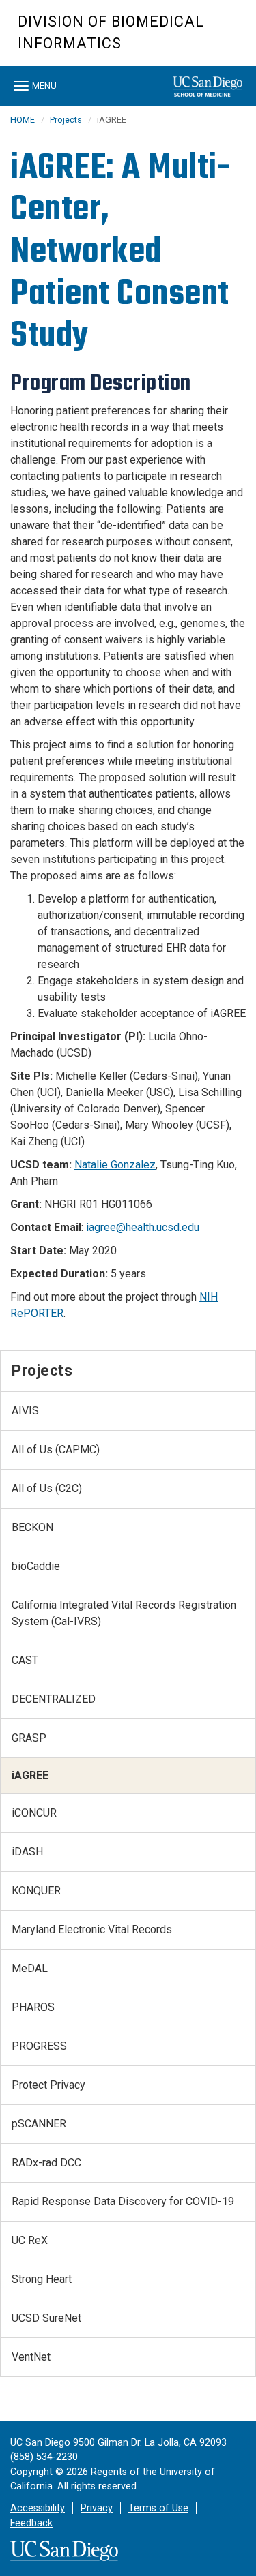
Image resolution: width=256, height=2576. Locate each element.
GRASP (29, 1738)
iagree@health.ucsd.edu (143, 1227)
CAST (25, 1660)
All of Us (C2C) (47, 1488)
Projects (66, 120)
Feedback (31, 2523)
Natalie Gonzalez (115, 1165)
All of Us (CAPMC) (56, 1450)
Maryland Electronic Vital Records (92, 1929)
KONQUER (36, 1891)
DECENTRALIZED (54, 1699)
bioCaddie (36, 1566)
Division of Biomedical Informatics (111, 32)
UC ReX (30, 2240)
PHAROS (33, 2007)
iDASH (27, 1852)
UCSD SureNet (46, 2318)
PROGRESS (39, 2046)
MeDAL (30, 1968)
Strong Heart (42, 2279)
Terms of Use (158, 2508)
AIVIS (25, 1411)
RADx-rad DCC (46, 2163)
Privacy (97, 2508)
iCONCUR (34, 1813)
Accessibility (38, 2508)
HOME (23, 120)
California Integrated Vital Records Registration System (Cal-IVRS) (124, 1613)
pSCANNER (39, 2124)
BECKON (32, 1527)
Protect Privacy (48, 2085)
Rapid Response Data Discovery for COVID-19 (123, 2201)
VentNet (31, 2357)
